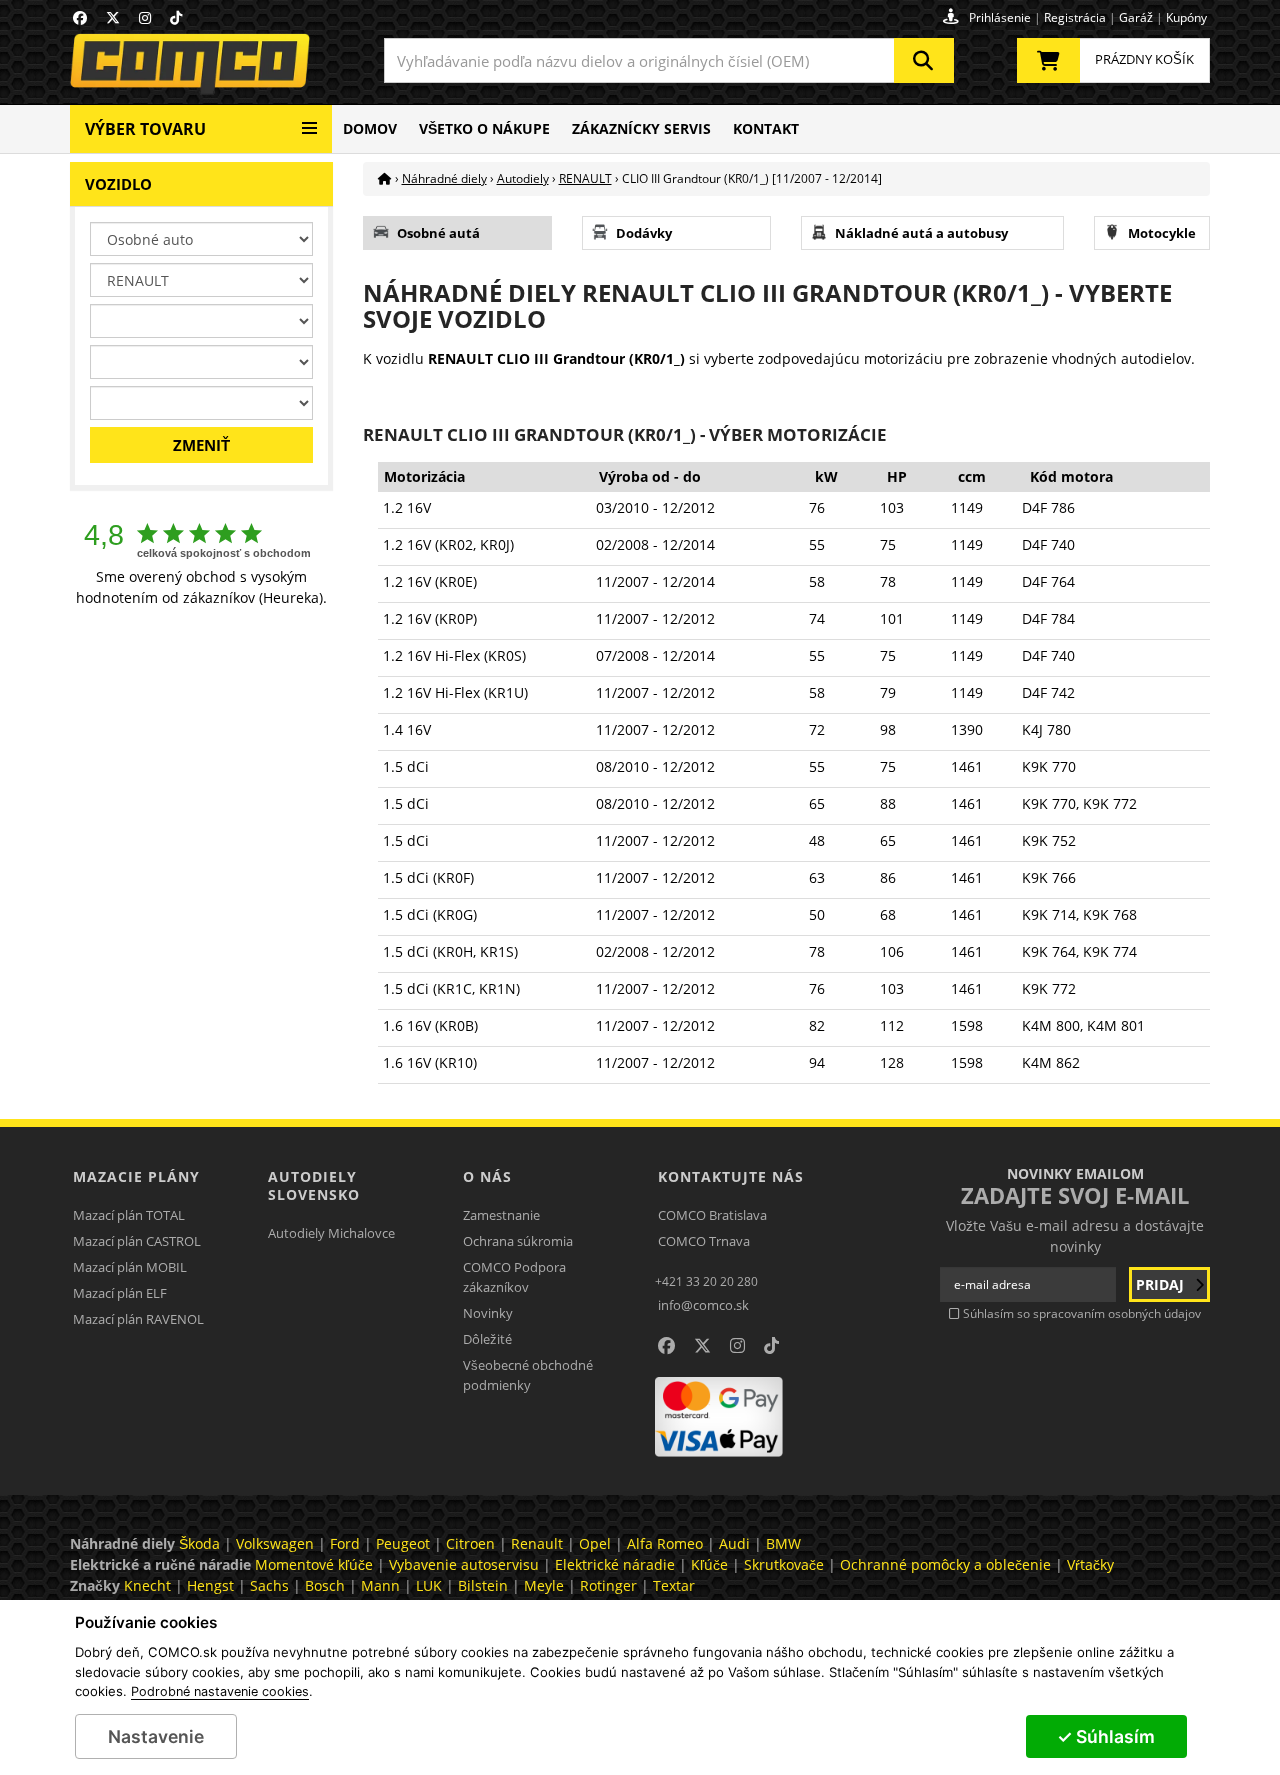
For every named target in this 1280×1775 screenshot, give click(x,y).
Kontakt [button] (766, 128)
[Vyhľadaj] (924, 60)
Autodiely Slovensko (314, 1185)
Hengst (210, 1585)
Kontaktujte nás (731, 1176)
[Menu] (309, 120)
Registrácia (1075, 17)
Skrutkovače (784, 1564)
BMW (783, 1543)
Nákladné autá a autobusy (921, 233)
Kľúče (709, 1564)
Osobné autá (438, 233)
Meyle (544, 1585)
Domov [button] (370, 128)
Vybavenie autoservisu (464, 1564)
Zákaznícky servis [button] (641, 128)
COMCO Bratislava (712, 1215)
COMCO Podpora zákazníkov (514, 1277)
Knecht (147, 1585)
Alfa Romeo (665, 1543)
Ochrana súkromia (518, 1241)
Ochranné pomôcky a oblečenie (945, 1564)
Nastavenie (156, 1736)
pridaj (1162, 1284)
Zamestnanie (501, 1215)
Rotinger (608, 1585)
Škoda (199, 1543)
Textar (674, 1585)
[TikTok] (176, 17)
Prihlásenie (1000, 17)
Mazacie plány (136, 1176)
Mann (380, 1585)
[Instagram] (145, 17)
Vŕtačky (1090, 1564)
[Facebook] (80, 17)
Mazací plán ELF (120, 1293)
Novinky (488, 1313)
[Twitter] (113, 17)
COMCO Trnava (704, 1241)
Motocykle (1162, 233)
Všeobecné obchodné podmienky (528, 1375)
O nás (487, 1176)
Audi (734, 1543)
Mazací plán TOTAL (129, 1215)
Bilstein (483, 1585)
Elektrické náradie (615, 1564)
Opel (595, 1543)
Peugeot (403, 1543)
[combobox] (669, 60)
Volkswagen (275, 1543)
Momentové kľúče (314, 1564)
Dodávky (644, 233)
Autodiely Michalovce (331, 1233)
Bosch (325, 1585)
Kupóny (1186, 17)
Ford (345, 1543)
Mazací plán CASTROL (137, 1241)
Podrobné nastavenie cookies (220, 1692)
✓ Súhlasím (1106, 1736)
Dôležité (487, 1339)
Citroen (470, 1543)
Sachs (269, 1585)
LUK (429, 1585)
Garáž (1136, 17)
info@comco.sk (703, 1305)
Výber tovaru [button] (145, 129)
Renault (537, 1543)
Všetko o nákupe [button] (484, 128)
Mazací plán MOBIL (130, 1267)
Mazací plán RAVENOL (138, 1319)
